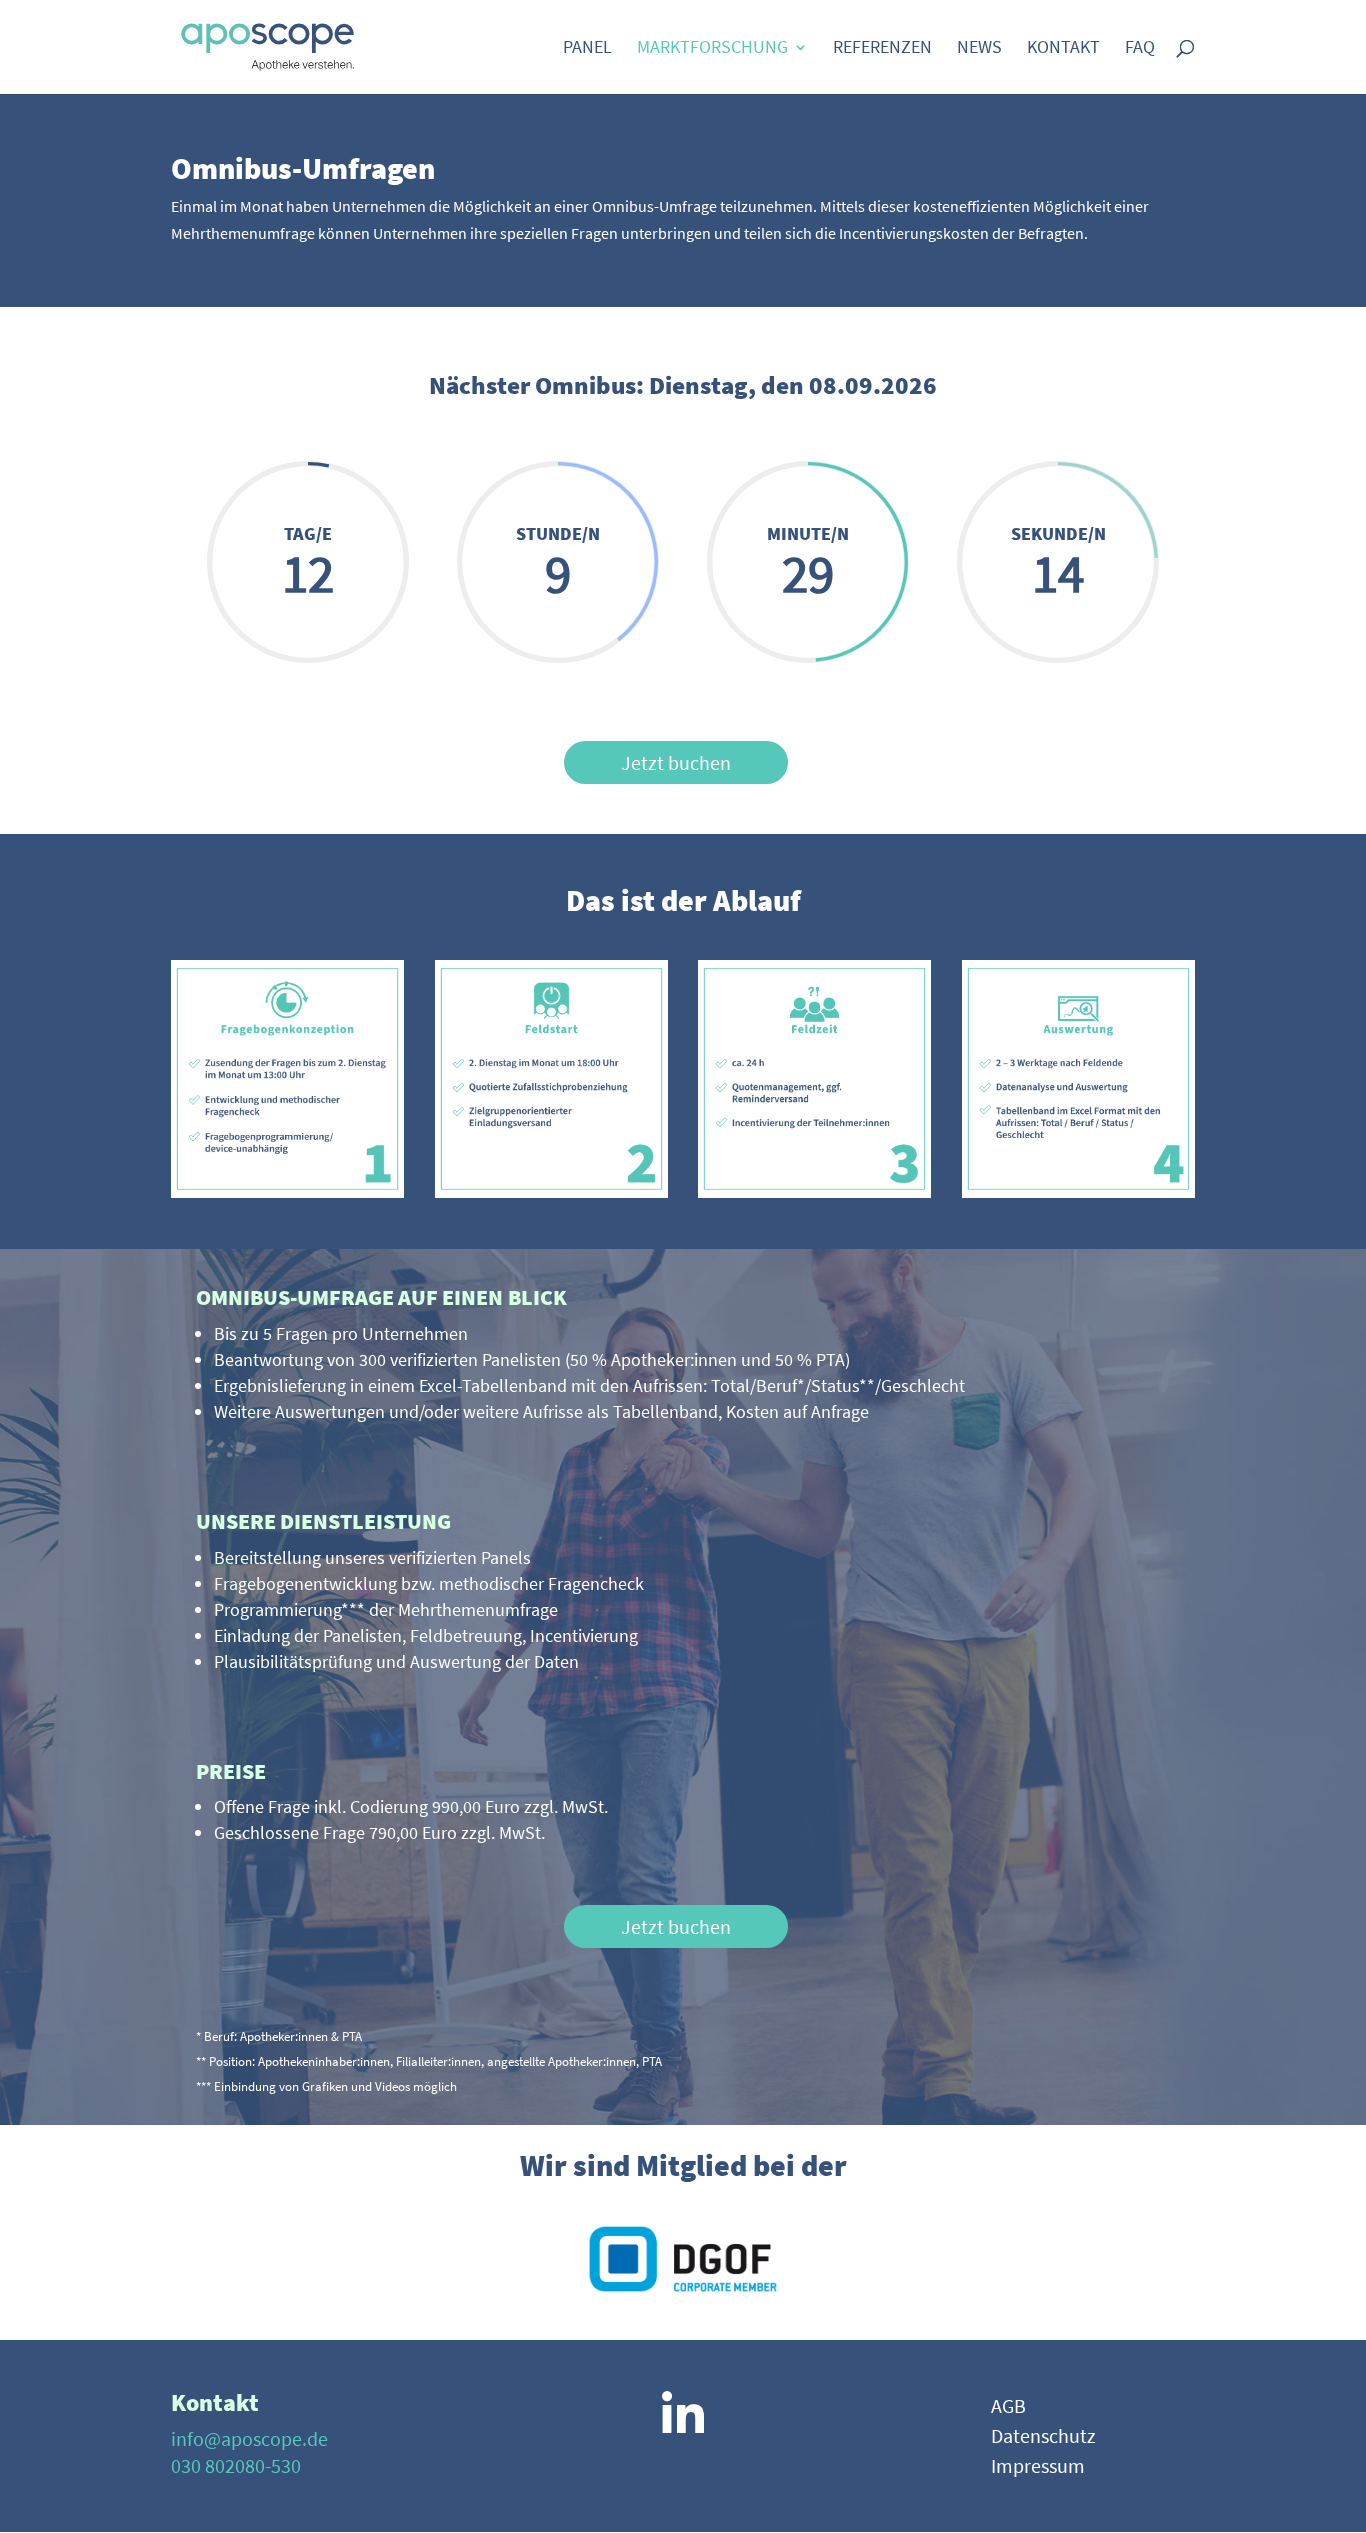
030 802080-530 (236, 2465)
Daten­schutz (1043, 2438)
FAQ (1140, 49)
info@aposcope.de (249, 2438)
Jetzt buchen (676, 762)
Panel (587, 49)
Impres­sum (1038, 2468)
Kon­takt (1063, 49)
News (979, 49)
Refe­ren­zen (882, 49)
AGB (1008, 2408)
